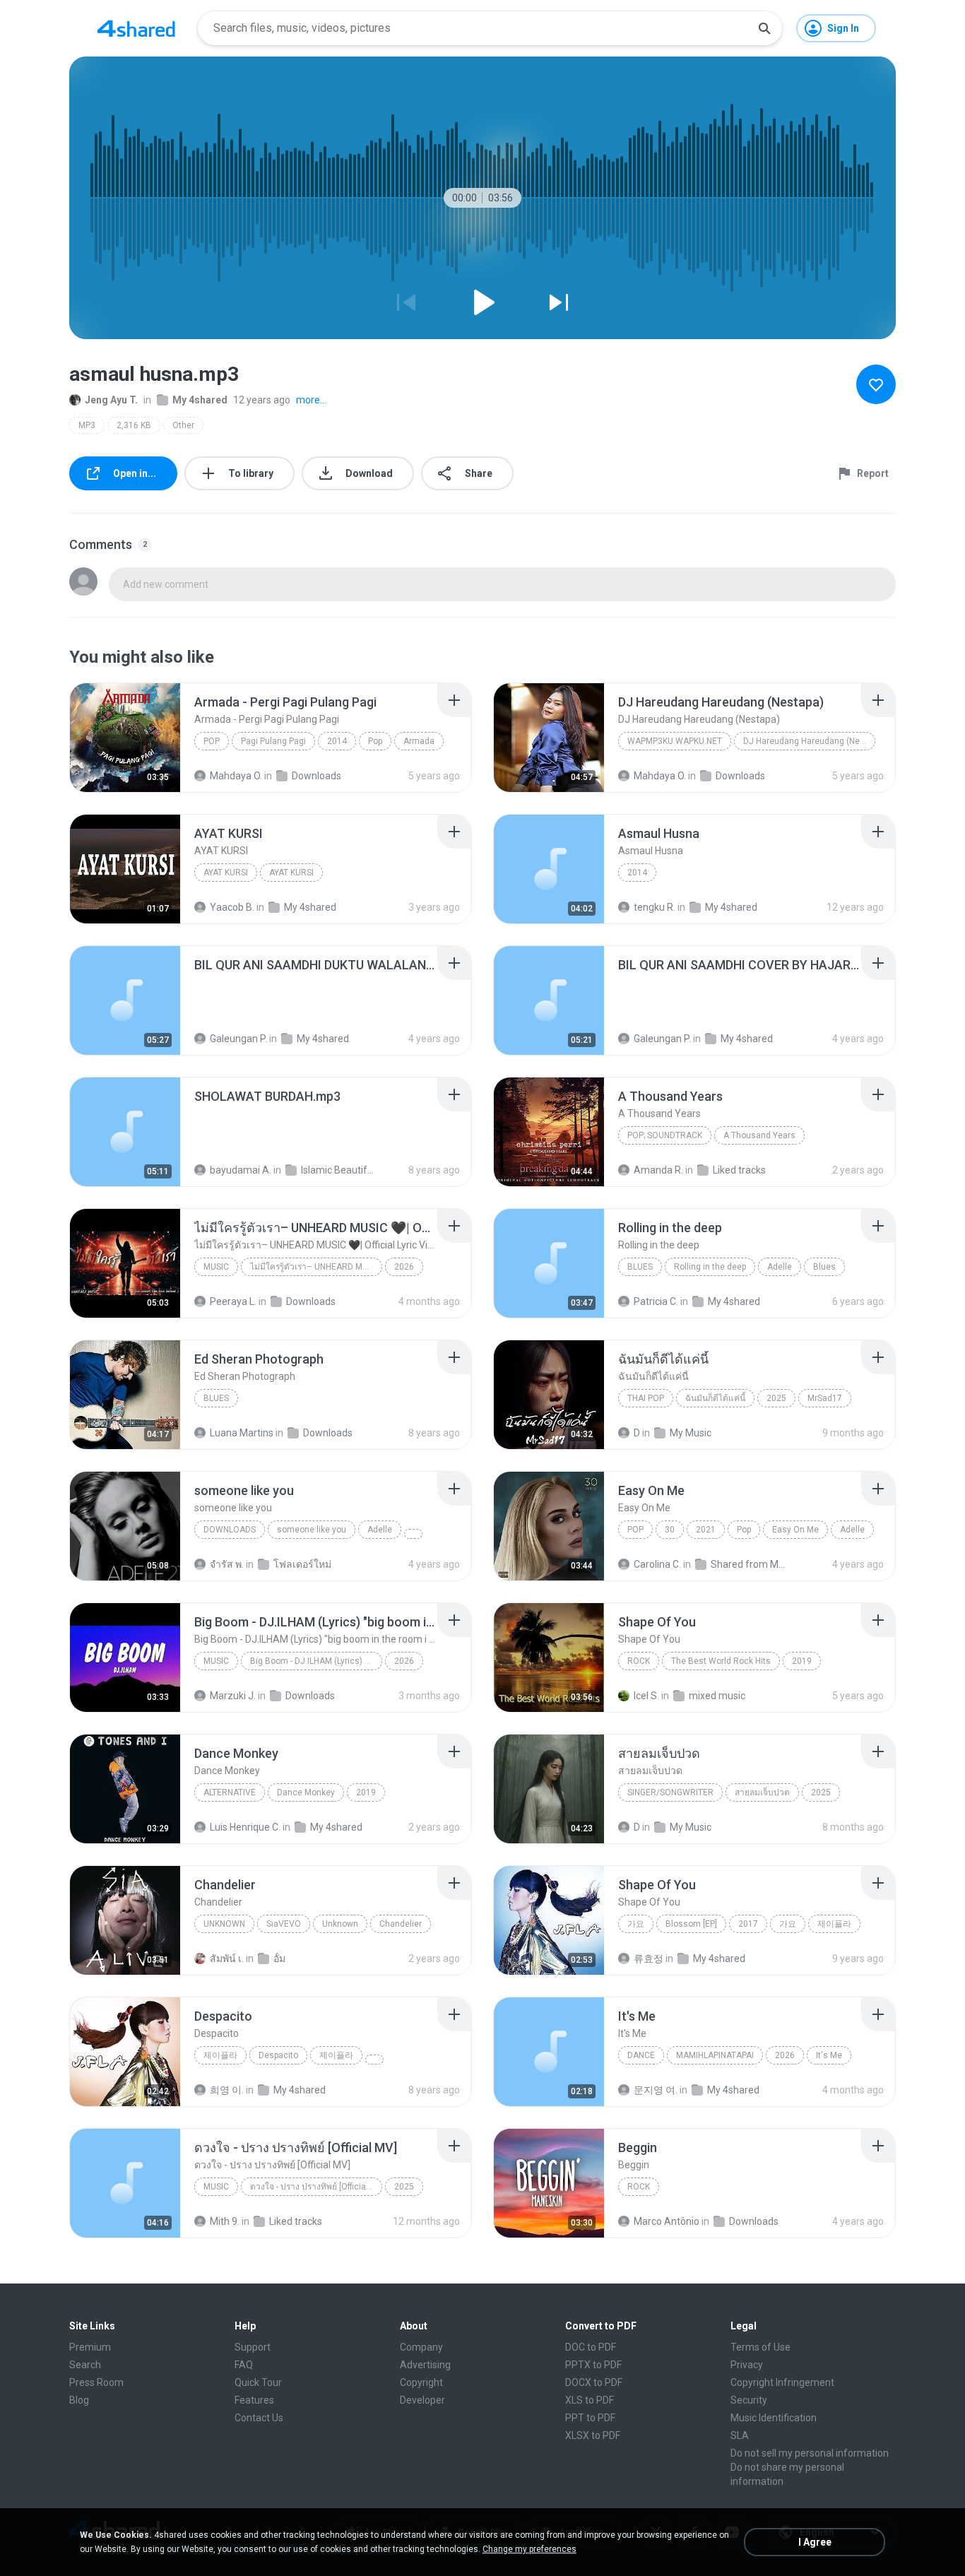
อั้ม (279, 1958)
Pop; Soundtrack (665, 1135)
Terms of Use (760, 2347)
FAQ (244, 2365)
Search (85, 2365)
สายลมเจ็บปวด (762, 1792)
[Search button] (764, 28)
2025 (776, 1398)
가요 (636, 1924)
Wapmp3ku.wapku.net (675, 741)
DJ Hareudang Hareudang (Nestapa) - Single (809, 741)
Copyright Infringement (782, 2382)
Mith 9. (225, 2221)
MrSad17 (825, 1398)
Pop (212, 741)
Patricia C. (656, 1301)
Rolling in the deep (710, 1267)
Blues (640, 1267)
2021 (706, 1530)
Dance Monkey (306, 1792)
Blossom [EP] (691, 1924)
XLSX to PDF (593, 2435)
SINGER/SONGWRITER (670, 1792)
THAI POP (646, 1398)
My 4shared (200, 400)
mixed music (717, 1696)
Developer (422, 2400)
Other (183, 425)
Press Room (96, 2382)
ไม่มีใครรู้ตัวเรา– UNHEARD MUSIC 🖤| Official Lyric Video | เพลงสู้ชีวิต (316, 1267)
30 (670, 1530)
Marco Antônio (667, 2221)
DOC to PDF (591, 2347)
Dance (641, 2055)
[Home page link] (136, 28)
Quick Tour (258, 2382)
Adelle (780, 1267)
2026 (404, 1267)
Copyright (421, 2382)
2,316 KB (134, 425)
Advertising (425, 2365)
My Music (691, 1433)
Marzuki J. (233, 1696)
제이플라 (834, 1924)
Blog (79, 2400)
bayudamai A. (241, 1170)
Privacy (747, 2365)
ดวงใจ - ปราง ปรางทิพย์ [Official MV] (316, 2187)
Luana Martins (242, 1433)
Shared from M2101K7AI (749, 1564)
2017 (748, 1924)
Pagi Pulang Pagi (273, 741)
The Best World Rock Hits (721, 1661)
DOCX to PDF (594, 2382)
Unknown (224, 1924)
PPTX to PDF (593, 2365)
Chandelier (401, 1924)
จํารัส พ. (227, 1564)
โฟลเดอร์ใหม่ (302, 1564)
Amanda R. (658, 1170)
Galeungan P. (238, 1039)
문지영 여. (656, 2090)
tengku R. (655, 907)
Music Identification (774, 2418)
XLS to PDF (590, 2400)
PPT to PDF (590, 2418)
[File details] (125, 738)
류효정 (649, 1958)
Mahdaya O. (236, 776)
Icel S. (646, 1696)
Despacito (278, 2055)
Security (749, 2400)
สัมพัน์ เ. (227, 1958)
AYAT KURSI (226, 873)
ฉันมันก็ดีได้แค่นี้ (715, 1398)
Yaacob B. (232, 907)
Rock (639, 1661)
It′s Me (829, 2055)
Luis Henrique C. (245, 1827)
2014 (337, 741)
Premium (90, 2347)
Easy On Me (795, 1530)
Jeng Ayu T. (111, 400)
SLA (740, 2435)
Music (216, 1267)
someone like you (312, 1530)
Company (421, 2347)
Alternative (230, 1792)
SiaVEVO (284, 1924)
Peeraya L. (233, 1301)
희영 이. (227, 2090)
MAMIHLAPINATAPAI (715, 2055)
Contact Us (259, 2418)
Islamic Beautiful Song (339, 1170)
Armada (419, 741)
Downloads (316, 776)
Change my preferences (529, 2549)
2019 (802, 1661)
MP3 (87, 425)
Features (254, 2400)
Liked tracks (739, 1170)
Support (253, 2347)
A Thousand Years (759, 1135)
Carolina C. (657, 1564)
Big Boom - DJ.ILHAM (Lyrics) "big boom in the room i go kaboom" (316, 1661)
